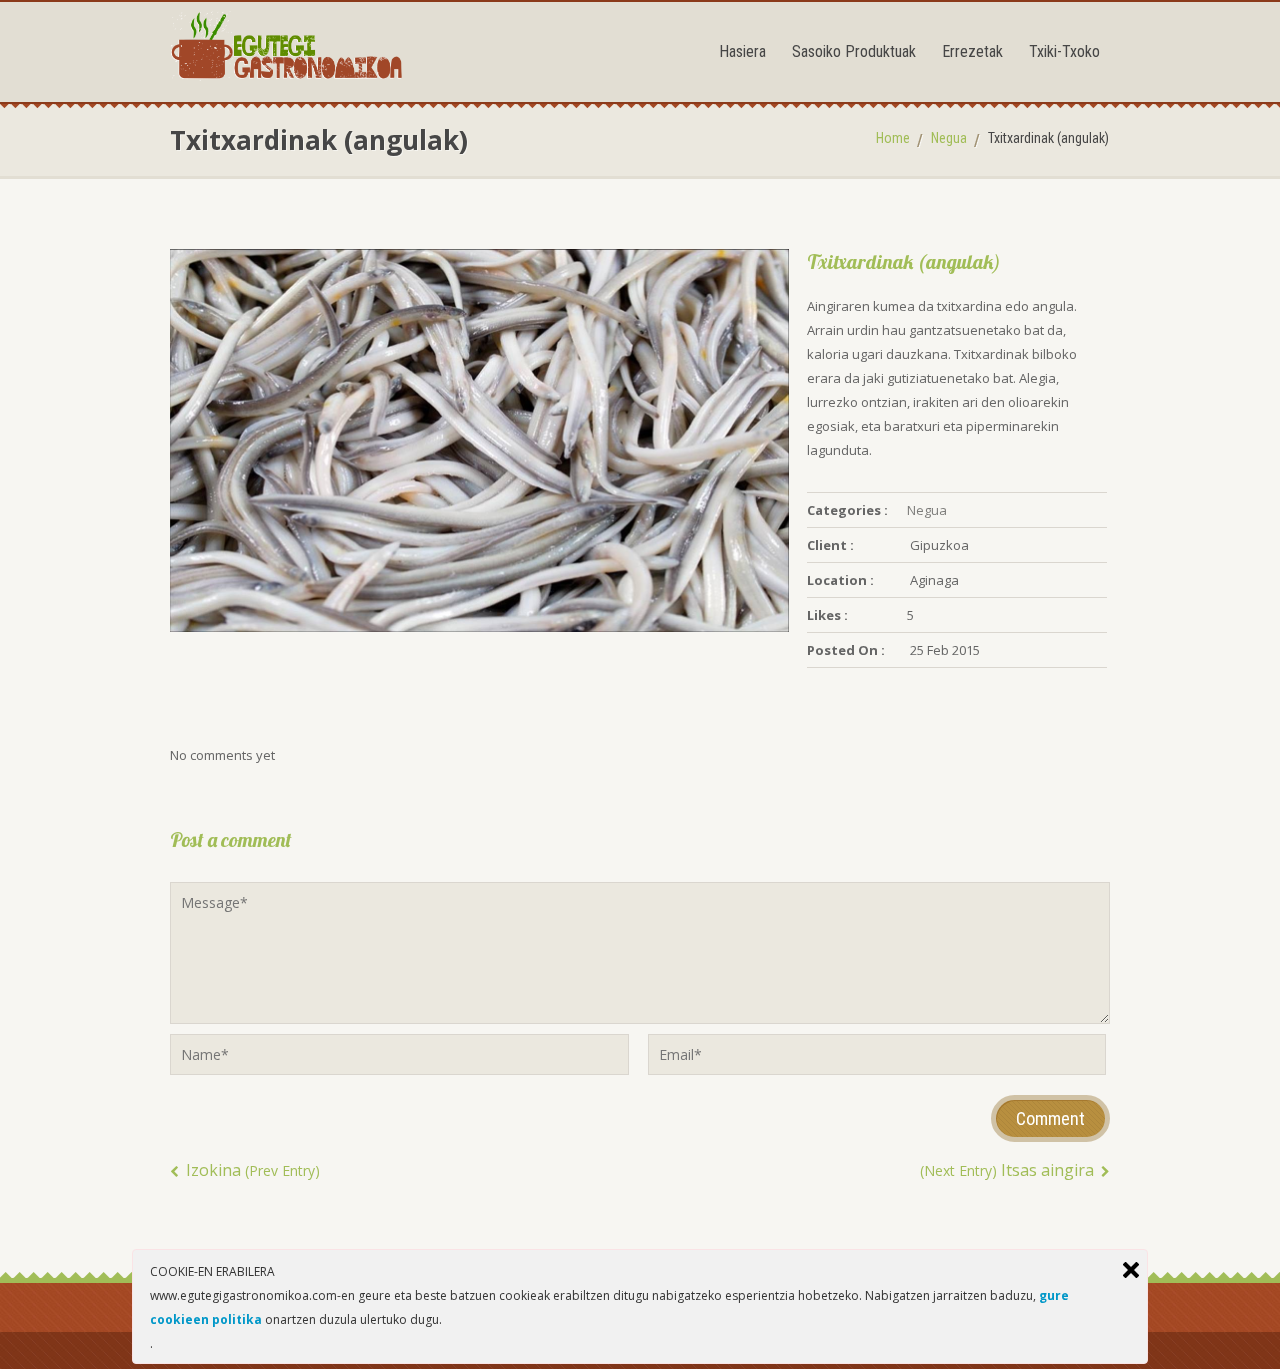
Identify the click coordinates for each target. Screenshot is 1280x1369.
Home (893, 138)
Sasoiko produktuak (854, 51)
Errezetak (972, 51)
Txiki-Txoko (1064, 51)
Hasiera (742, 51)
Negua (949, 138)
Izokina (251, 1170)
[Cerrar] (1131, 1270)
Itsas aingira (1009, 1170)
